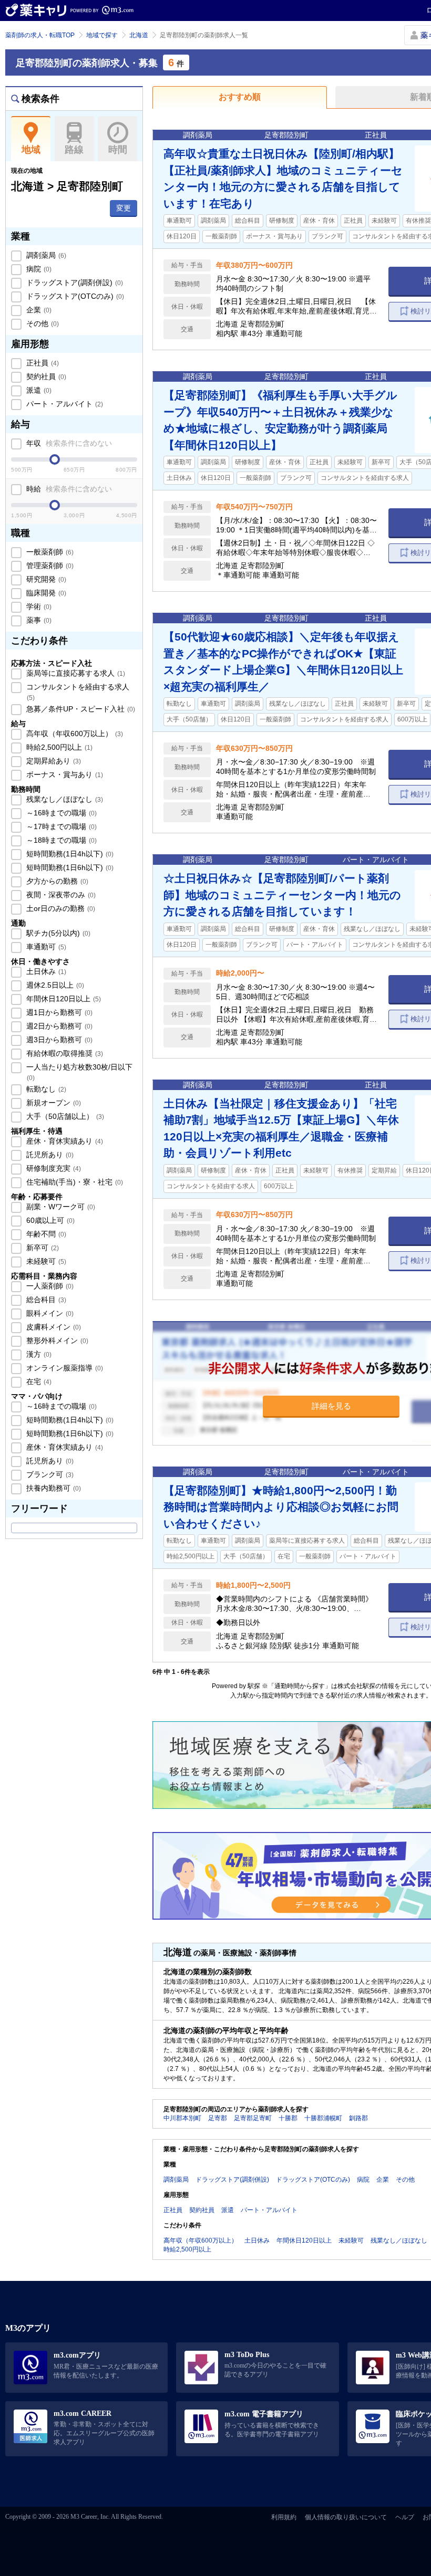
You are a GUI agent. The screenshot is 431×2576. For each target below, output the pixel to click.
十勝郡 (288, 2118)
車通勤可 (45, 947)
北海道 (139, 35)
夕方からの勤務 (56, 881)
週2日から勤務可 (58, 1026)
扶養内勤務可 (53, 1488)
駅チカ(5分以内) (57, 933)
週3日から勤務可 (58, 1040)
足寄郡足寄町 (253, 2118)
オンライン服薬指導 (64, 1368)
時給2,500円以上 (58, 747)
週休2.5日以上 (54, 985)
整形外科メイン (56, 1341)
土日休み (45, 971)
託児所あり (49, 1155)
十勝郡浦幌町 (323, 2118)
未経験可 (45, 1261)
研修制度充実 (53, 1168)
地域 (31, 150)
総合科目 (45, 1300)
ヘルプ (405, 2517)
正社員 (42, 363)
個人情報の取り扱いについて (346, 2517)
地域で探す (102, 35)
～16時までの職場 (60, 813)
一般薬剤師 (49, 552)
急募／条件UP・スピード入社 (80, 709)
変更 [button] (124, 208)
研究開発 (45, 579)
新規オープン (53, 1103)
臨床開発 (45, 593)
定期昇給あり (53, 761)
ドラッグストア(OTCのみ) (74, 296)
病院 (38, 269)
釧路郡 (358, 2118)
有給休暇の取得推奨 (64, 1053)
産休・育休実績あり (64, 1141)
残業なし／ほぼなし (64, 799)
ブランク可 (49, 1474)
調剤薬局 (45, 255)
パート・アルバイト (64, 404)
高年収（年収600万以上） (74, 734)
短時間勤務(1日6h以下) (69, 867)
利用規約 (284, 2517)
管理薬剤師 (49, 566)
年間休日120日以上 (63, 999)
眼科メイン (49, 1313)
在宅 (38, 1381)
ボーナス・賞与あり (64, 774)
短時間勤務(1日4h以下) (69, 854)
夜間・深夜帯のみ (60, 895)
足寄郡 (218, 2118)
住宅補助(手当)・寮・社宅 (74, 1182)
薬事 (38, 620)
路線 (74, 150)
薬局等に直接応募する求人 (75, 673)
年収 (68, 443)
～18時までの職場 (60, 840)
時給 (68, 489)
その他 (42, 323)
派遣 (38, 390)
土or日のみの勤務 (60, 908)
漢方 (38, 1354)
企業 (38, 310)
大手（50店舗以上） (64, 1116)
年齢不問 (45, 1234)
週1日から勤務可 (58, 1012)
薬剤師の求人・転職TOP (40, 35)
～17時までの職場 (60, 826)
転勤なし (45, 1089)
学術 (38, 606)
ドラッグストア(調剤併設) (74, 282)
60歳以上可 (49, 1220)
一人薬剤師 (49, 1286)
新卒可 (42, 1248)
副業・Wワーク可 (60, 1207)
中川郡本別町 (182, 2118)
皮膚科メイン (53, 1327)
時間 (118, 150)
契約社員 (45, 376)
